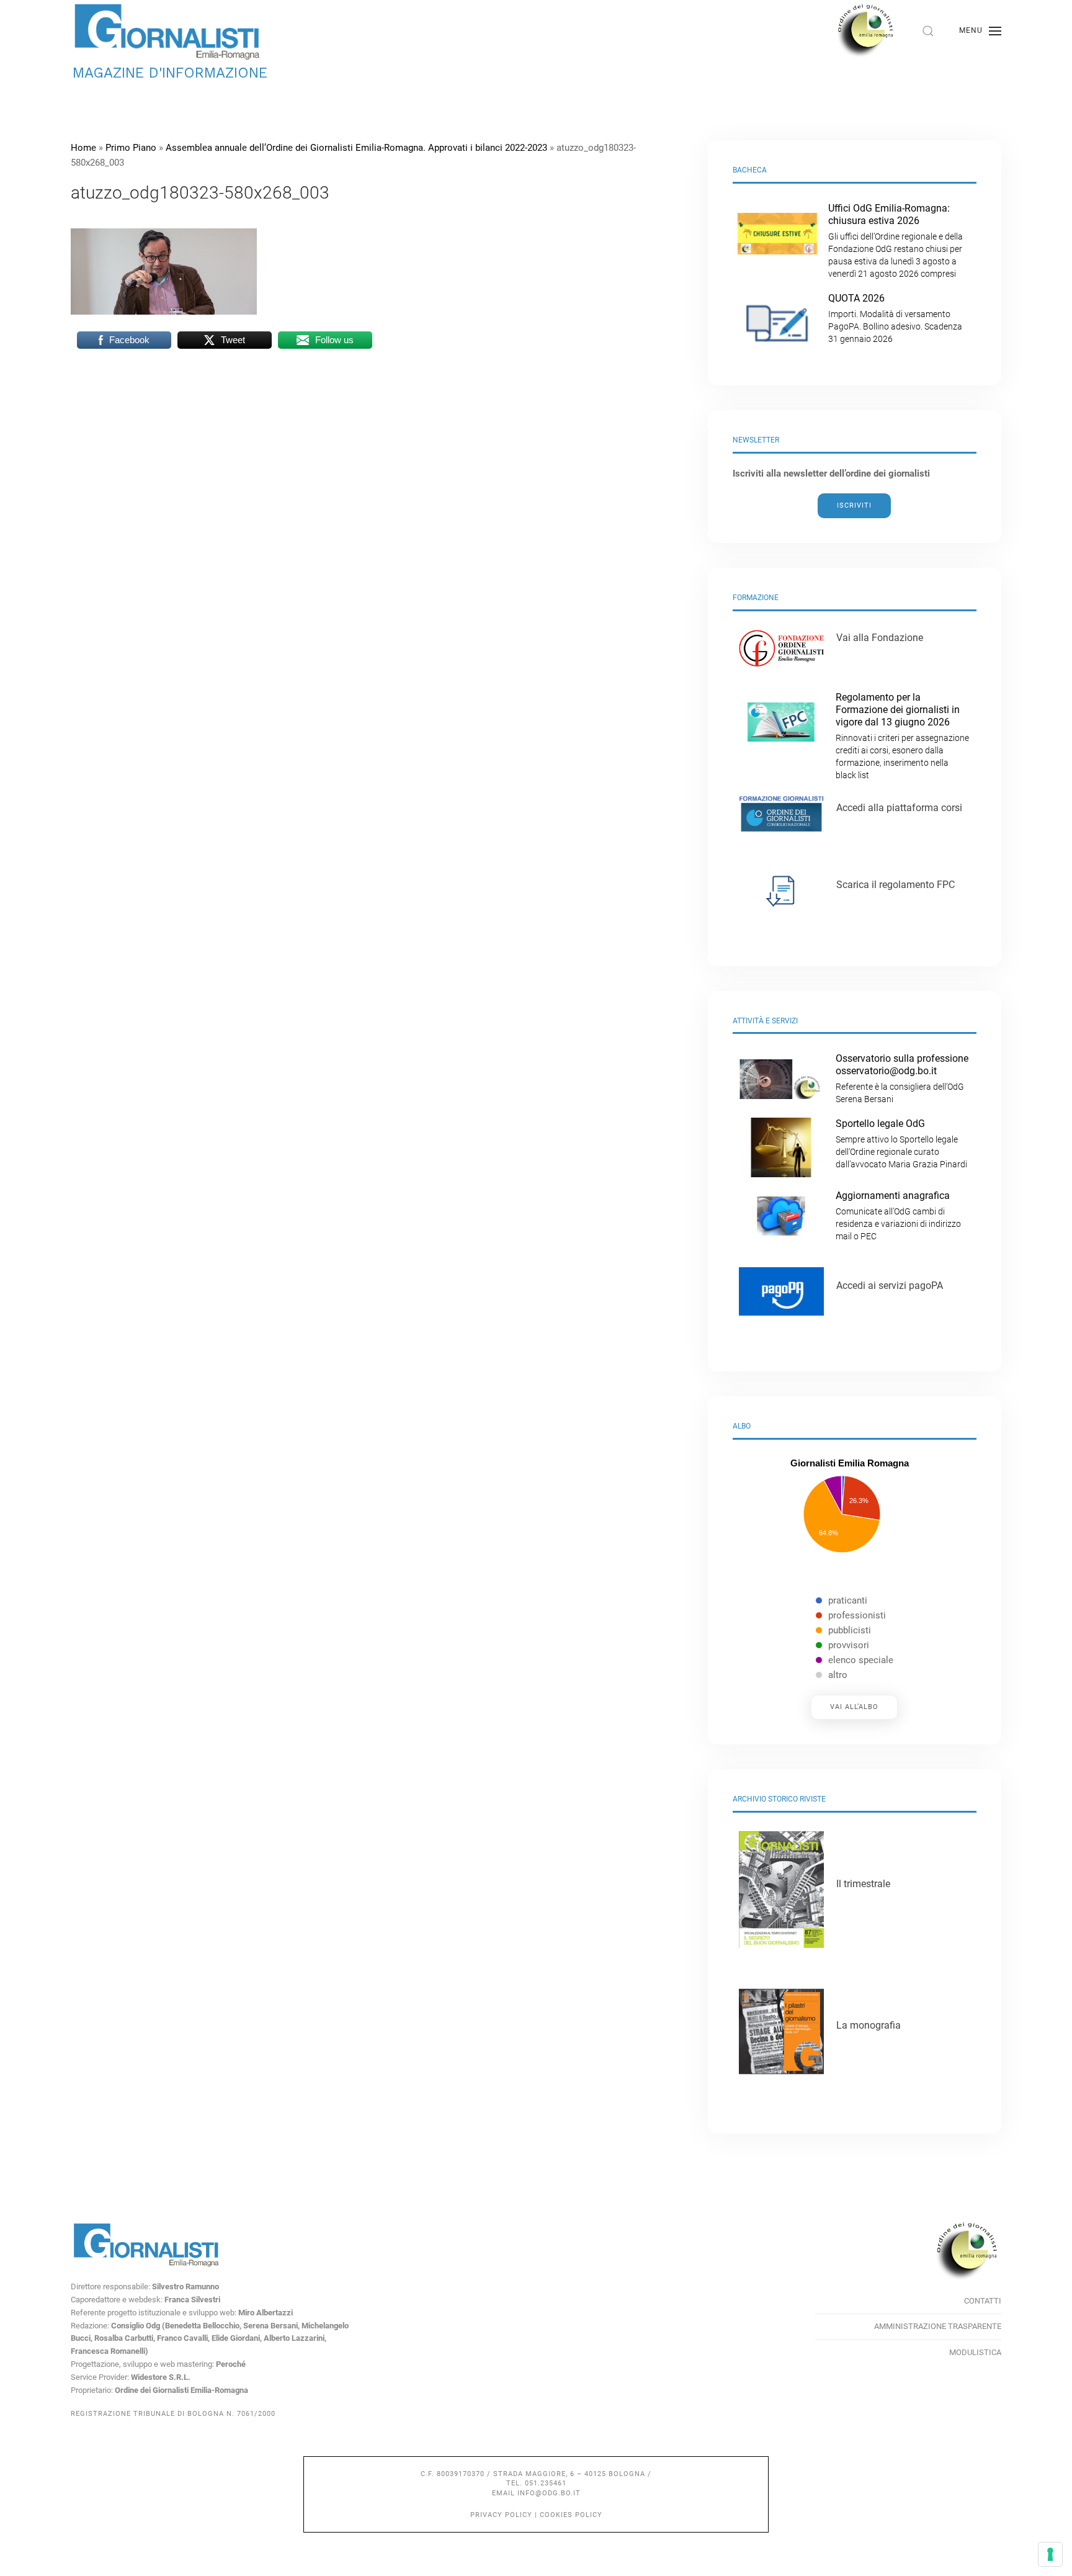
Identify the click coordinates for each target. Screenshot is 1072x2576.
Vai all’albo (854, 1707)
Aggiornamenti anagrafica (898, 1215)
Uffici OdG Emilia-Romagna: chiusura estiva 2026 (896, 240)
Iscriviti (854, 505)
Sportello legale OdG (901, 1143)
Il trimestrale (863, 1884)
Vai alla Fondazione (880, 638)
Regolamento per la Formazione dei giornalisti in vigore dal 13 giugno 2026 (902, 736)
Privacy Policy (501, 2515)
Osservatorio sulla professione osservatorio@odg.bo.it (902, 1078)
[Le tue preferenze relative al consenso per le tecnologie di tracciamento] (1050, 2554)
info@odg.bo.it (549, 2493)
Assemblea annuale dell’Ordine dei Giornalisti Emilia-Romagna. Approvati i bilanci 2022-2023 (356, 148)
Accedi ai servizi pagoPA (890, 1286)
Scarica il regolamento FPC (896, 885)
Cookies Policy (571, 2515)
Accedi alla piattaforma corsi (899, 808)
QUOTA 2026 (895, 318)
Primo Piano (131, 148)
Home (83, 148)
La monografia (869, 2025)
